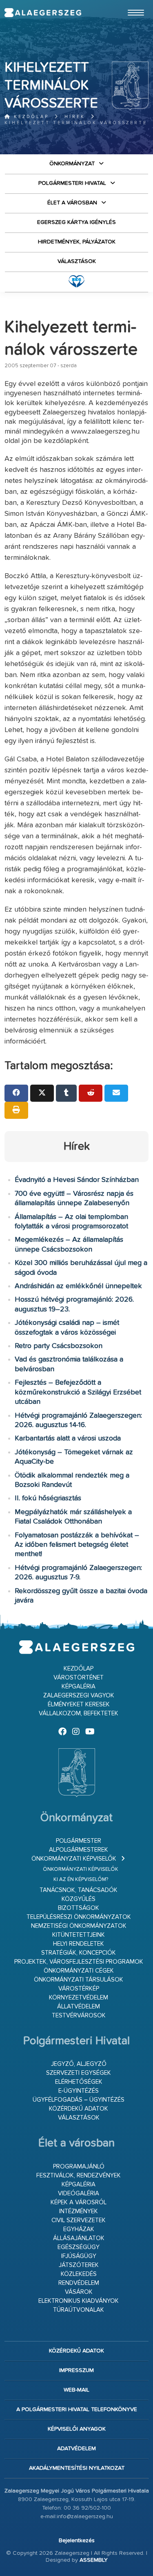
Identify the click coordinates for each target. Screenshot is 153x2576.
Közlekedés (79, 2274)
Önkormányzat (72, 164)
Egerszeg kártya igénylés (76, 222)
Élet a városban (72, 203)
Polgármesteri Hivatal (72, 183)
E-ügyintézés (79, 2091)
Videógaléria (79, 2193)
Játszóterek (79, 2265)
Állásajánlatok (79, 2238)
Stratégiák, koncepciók (79, 1953)
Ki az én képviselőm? (81, 1880)
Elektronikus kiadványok (79, 2301)
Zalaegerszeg (43, 13)
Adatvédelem (76, 2449)
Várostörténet (79, 1678)
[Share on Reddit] (91, 1093)
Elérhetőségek (79, 2082)
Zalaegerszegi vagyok (79, 1696)
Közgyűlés (79, 1899)
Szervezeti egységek (79, 2073)
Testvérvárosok (79, 2016)
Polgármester (79, 1841)
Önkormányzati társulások (79, 1980)
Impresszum (76, 2370)
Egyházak (79, 2229)
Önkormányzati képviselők (74, 1859)
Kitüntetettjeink (79, 1935)
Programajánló (79, 2167)
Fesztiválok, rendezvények (79, 2176)
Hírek (75, 117)
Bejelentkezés (77, 2541)
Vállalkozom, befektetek (79, 1713)
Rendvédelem (79, 2283)
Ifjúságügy (79, 2256)
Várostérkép (79, 1989)
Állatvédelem (79, 2007)
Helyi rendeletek (79, 1944)
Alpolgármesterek (79, 1850)
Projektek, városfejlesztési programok (79, 1962)
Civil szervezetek (79, 2220)
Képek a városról (79, 2202)
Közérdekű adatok (79, 2109)
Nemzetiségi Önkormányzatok (79, 1926)
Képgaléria (79, 1687)
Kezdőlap (30, 117)
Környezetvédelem (79, 1998)
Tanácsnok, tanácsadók (79, 1890)
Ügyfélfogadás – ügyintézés (79, 2100)
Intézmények (79, 2211)
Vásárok (79, 2292)
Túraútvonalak (79, 2310)
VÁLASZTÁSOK (77, 261)
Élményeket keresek (79, 1705)
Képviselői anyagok (77, 2429)
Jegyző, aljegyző (79, 2064)
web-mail (76, 2390)
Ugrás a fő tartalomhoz (128, 4)
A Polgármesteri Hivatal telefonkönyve (77, 2409)
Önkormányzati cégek (79, 1971)
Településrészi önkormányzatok (79, 1917)
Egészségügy (79, 2247)
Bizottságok (79, 1908)
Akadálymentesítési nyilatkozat (77, 2468)
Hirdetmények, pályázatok (77, 242)
